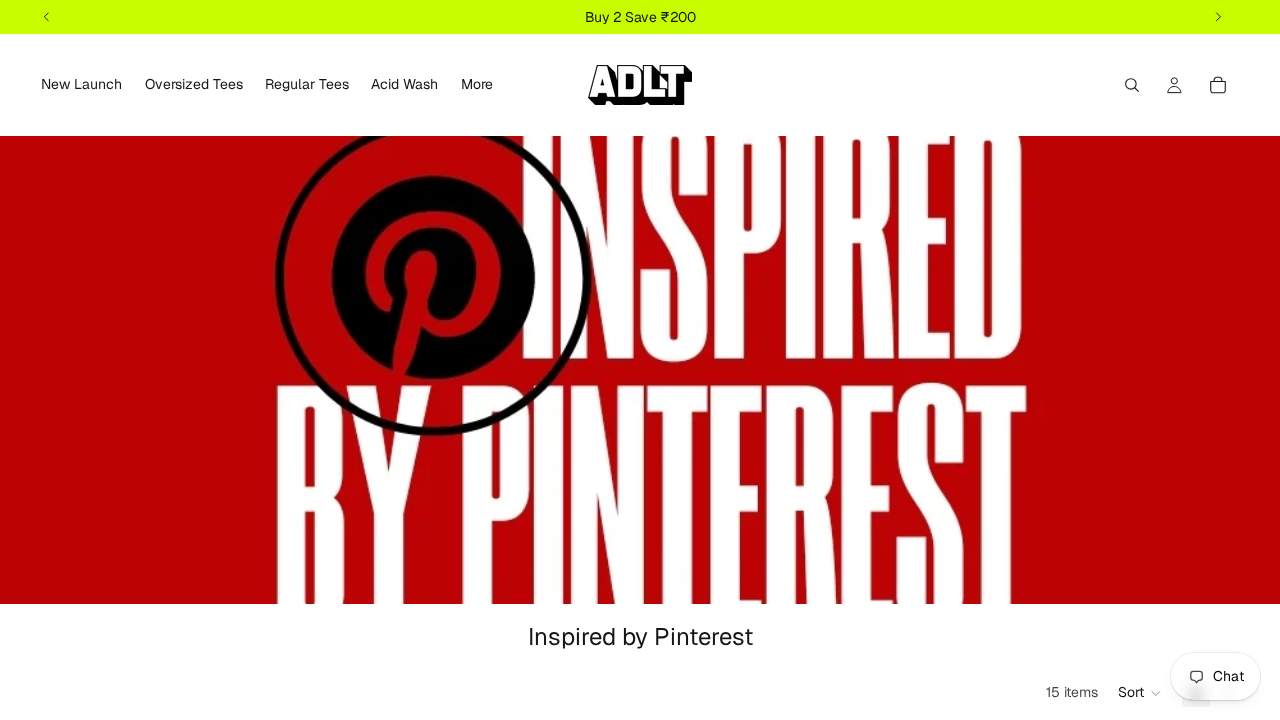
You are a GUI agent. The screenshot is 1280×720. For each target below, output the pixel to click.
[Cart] (1218, 85)
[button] (1140, 693)
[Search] (1132, 85)
